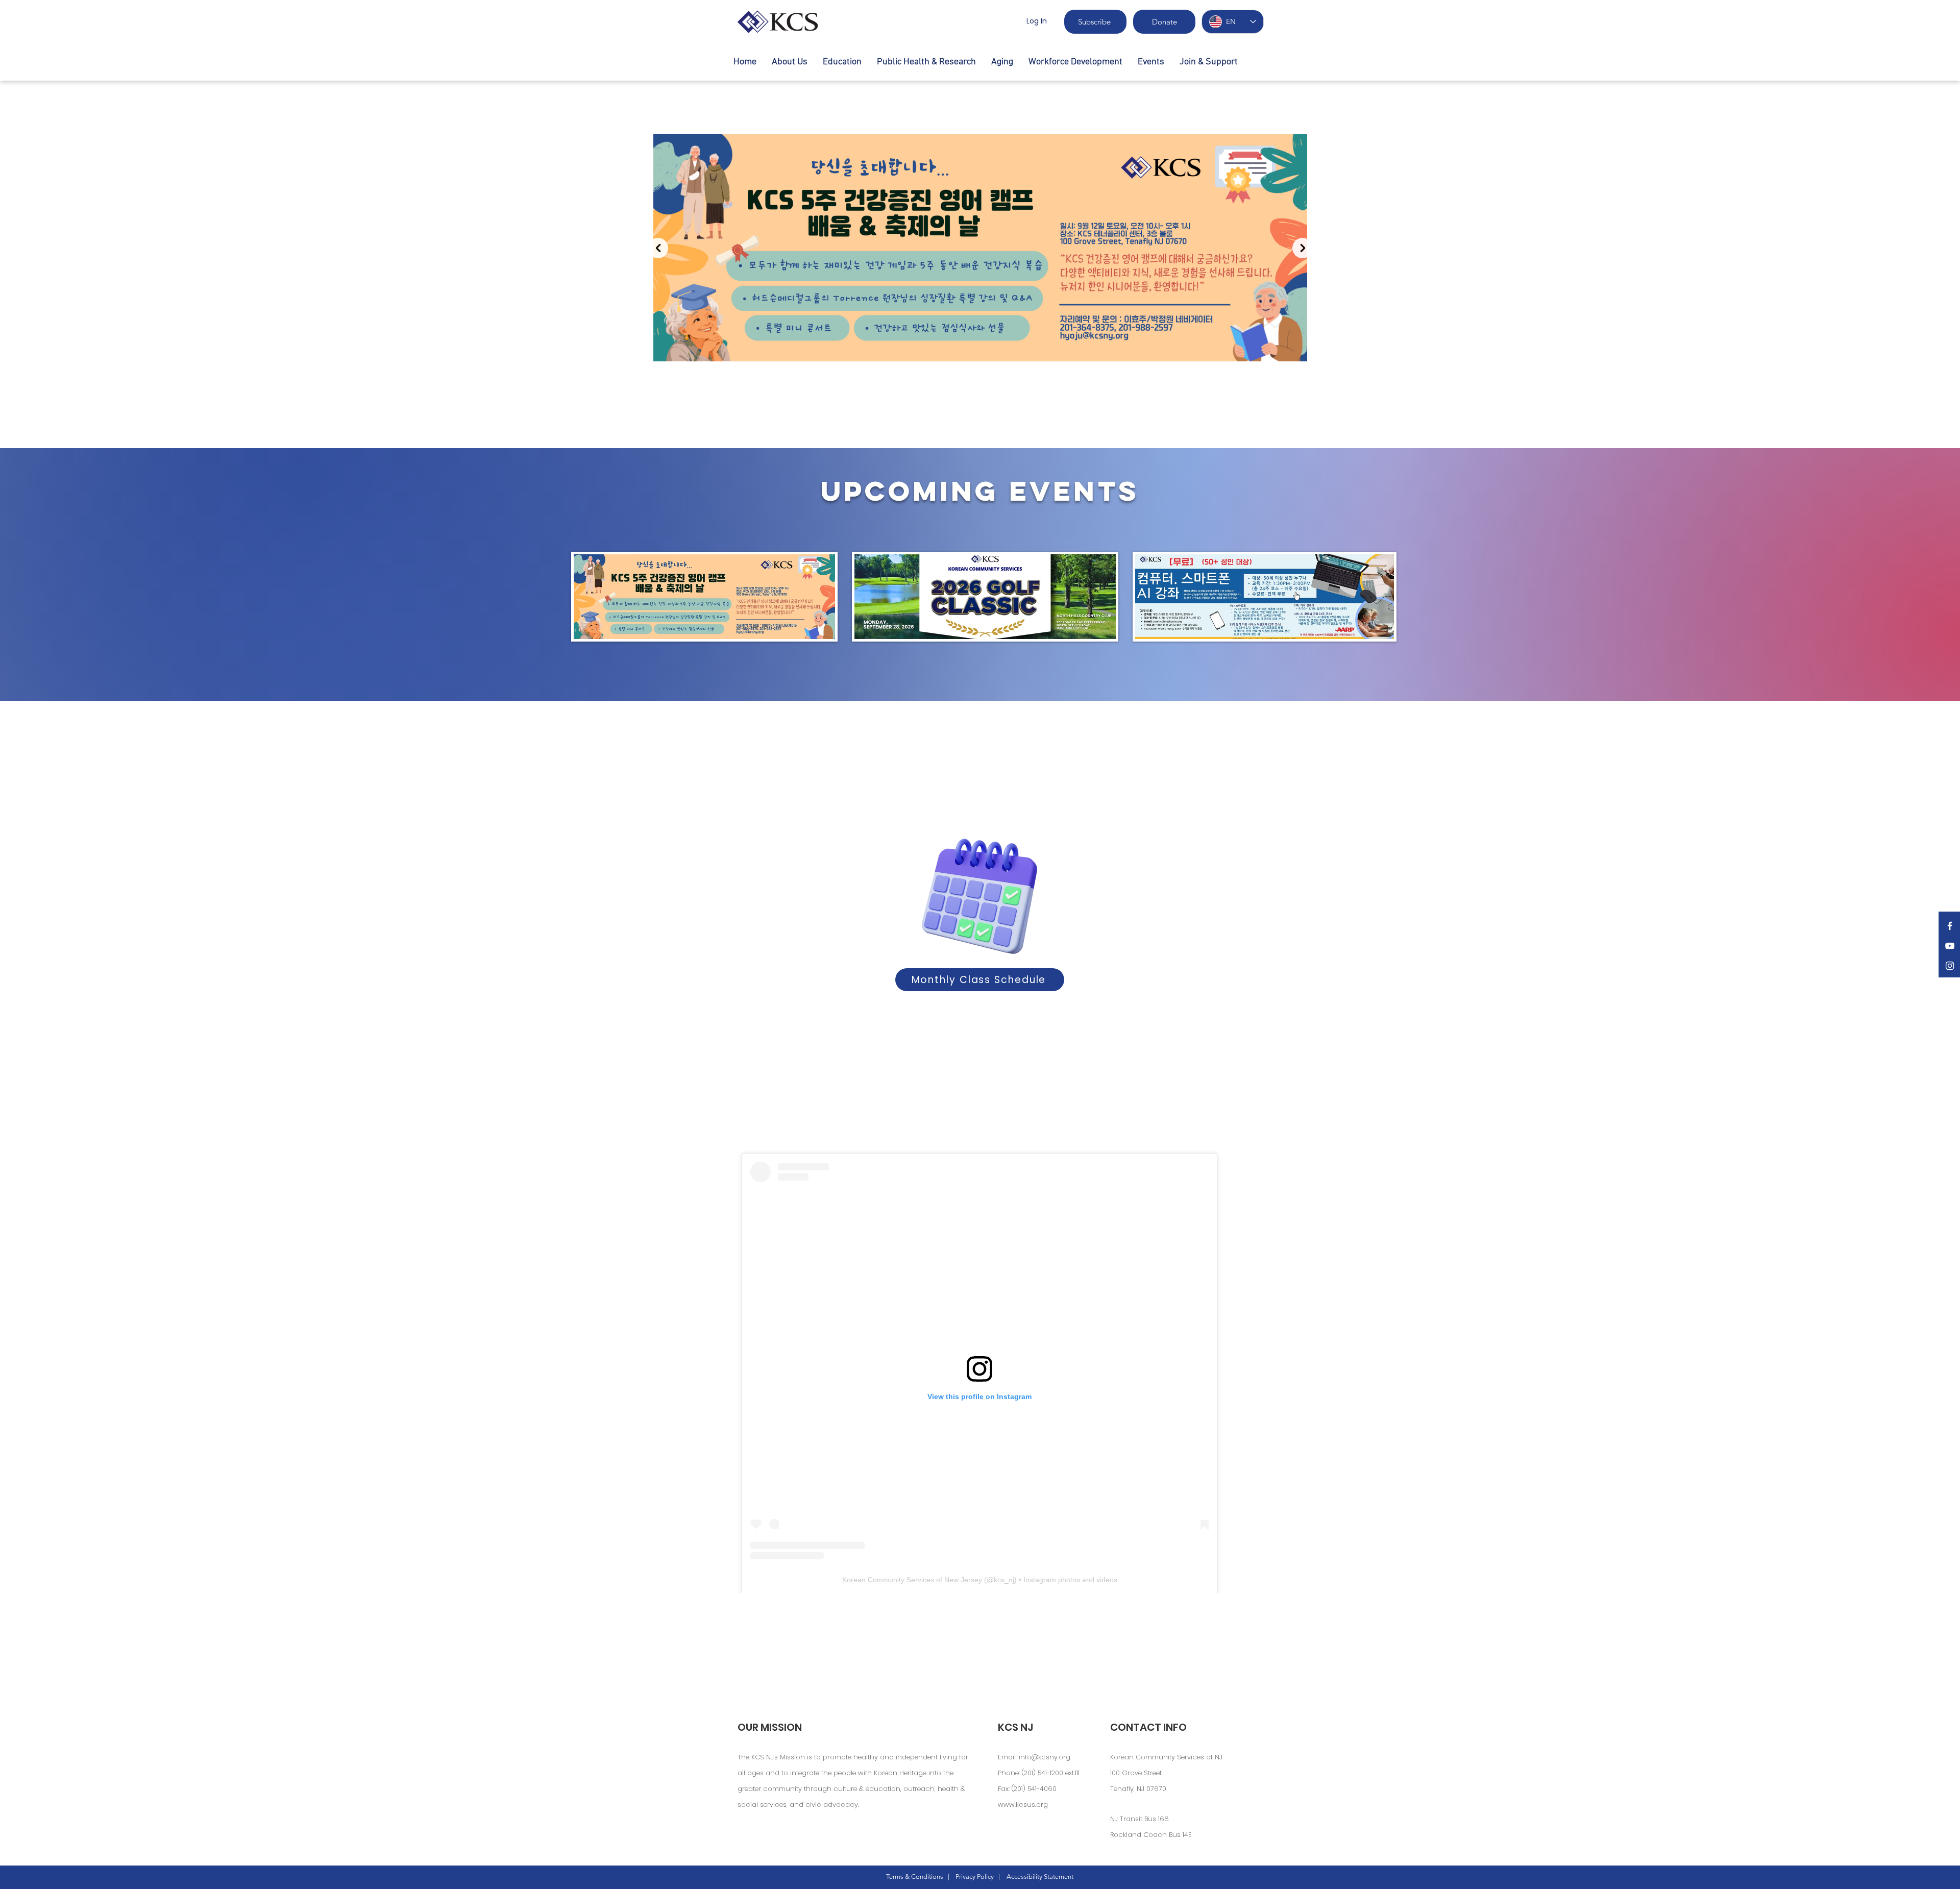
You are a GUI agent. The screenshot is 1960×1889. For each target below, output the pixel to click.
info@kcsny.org (1045, 1757)
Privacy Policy (975, 1876)
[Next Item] (1303, 248)
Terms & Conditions (915, 1876)
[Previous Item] (658, 248)
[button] (842, 62)
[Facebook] (1950, 926)
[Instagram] (1950, 966)
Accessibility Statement (1040, 1876)
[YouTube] (1950, 946)
